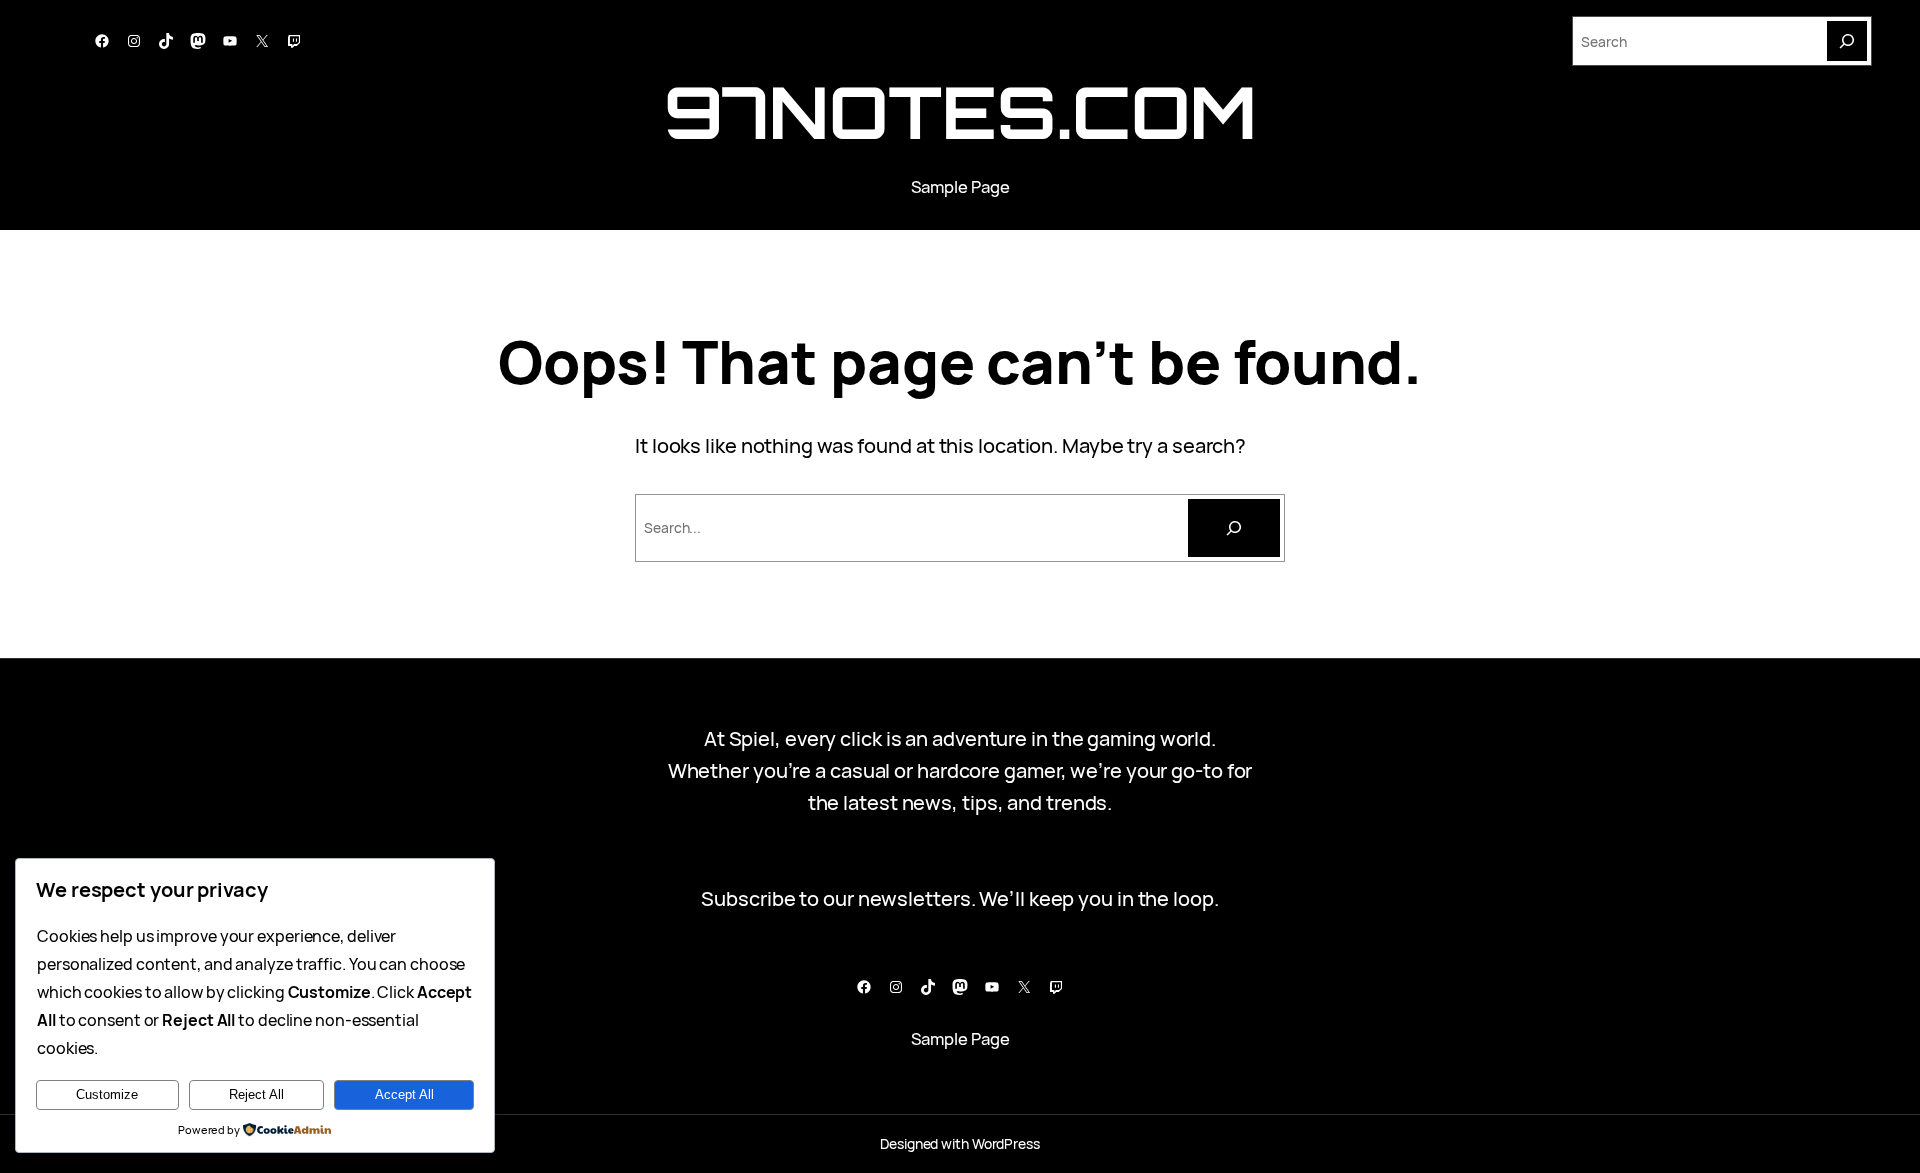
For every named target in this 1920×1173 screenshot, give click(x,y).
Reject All (256, 1094)
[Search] (1847, 41)
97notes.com (960, 111)
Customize (107, 1094)
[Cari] (1234, 528)
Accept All (404, 1094)
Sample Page (960, 186)
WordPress (1006, 1143)
